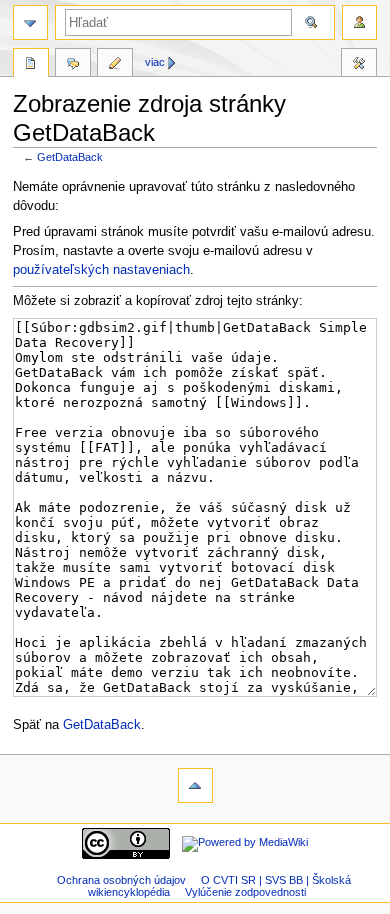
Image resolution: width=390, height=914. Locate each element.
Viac (155, 62)
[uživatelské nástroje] (359, 22)
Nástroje (359, 65)
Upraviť (115, 65)
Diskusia (73, 65)
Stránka (31, 65)
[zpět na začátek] (195, 785)
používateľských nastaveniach (101, 270)
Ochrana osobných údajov (121, 880)
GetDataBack (70, 157)
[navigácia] (30, 22)
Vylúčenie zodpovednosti (245, 892)
